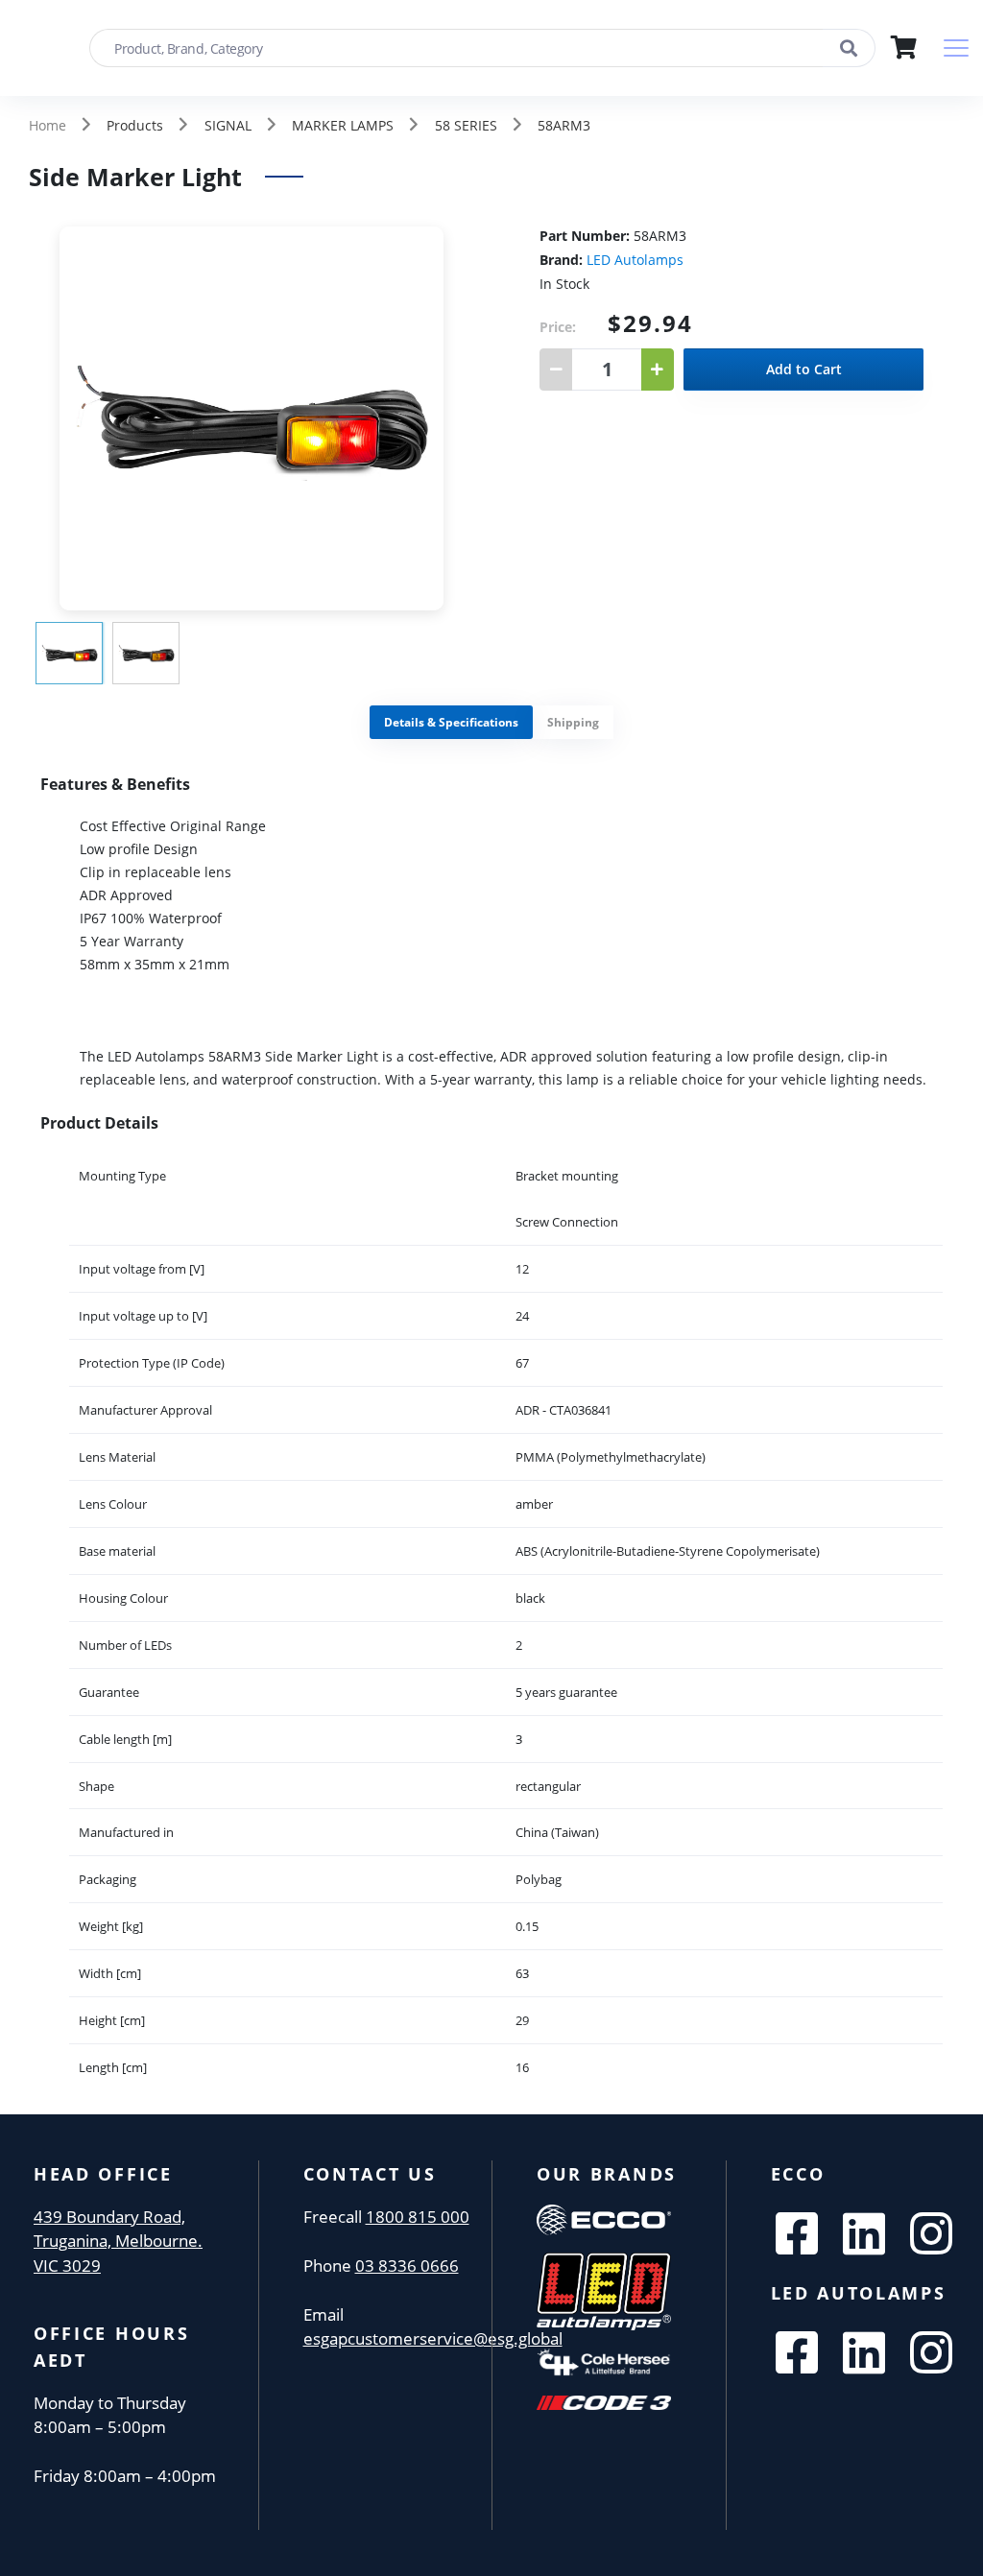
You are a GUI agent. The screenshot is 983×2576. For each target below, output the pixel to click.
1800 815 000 (418, 2217)
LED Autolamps (635, 260)
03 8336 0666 (407, 2266)
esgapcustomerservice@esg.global (433, 2338)
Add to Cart (804, 369)
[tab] (451, 722)
